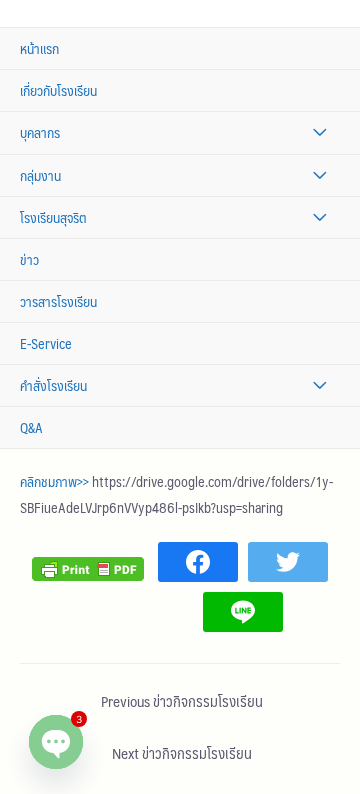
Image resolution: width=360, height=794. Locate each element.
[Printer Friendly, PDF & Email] (88, 567)
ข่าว (29, 259)
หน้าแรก (39, 48)
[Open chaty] (56, 742)
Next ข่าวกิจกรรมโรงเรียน (182, 753)
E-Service (46, 343)
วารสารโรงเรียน (58, 301)
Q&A (31, 427)
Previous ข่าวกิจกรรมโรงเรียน (182, 701)
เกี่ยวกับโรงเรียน (58, 90)
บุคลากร (40, 132)
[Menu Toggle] (319, 132)
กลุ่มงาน (40, 175)
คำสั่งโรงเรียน (53, 385)
